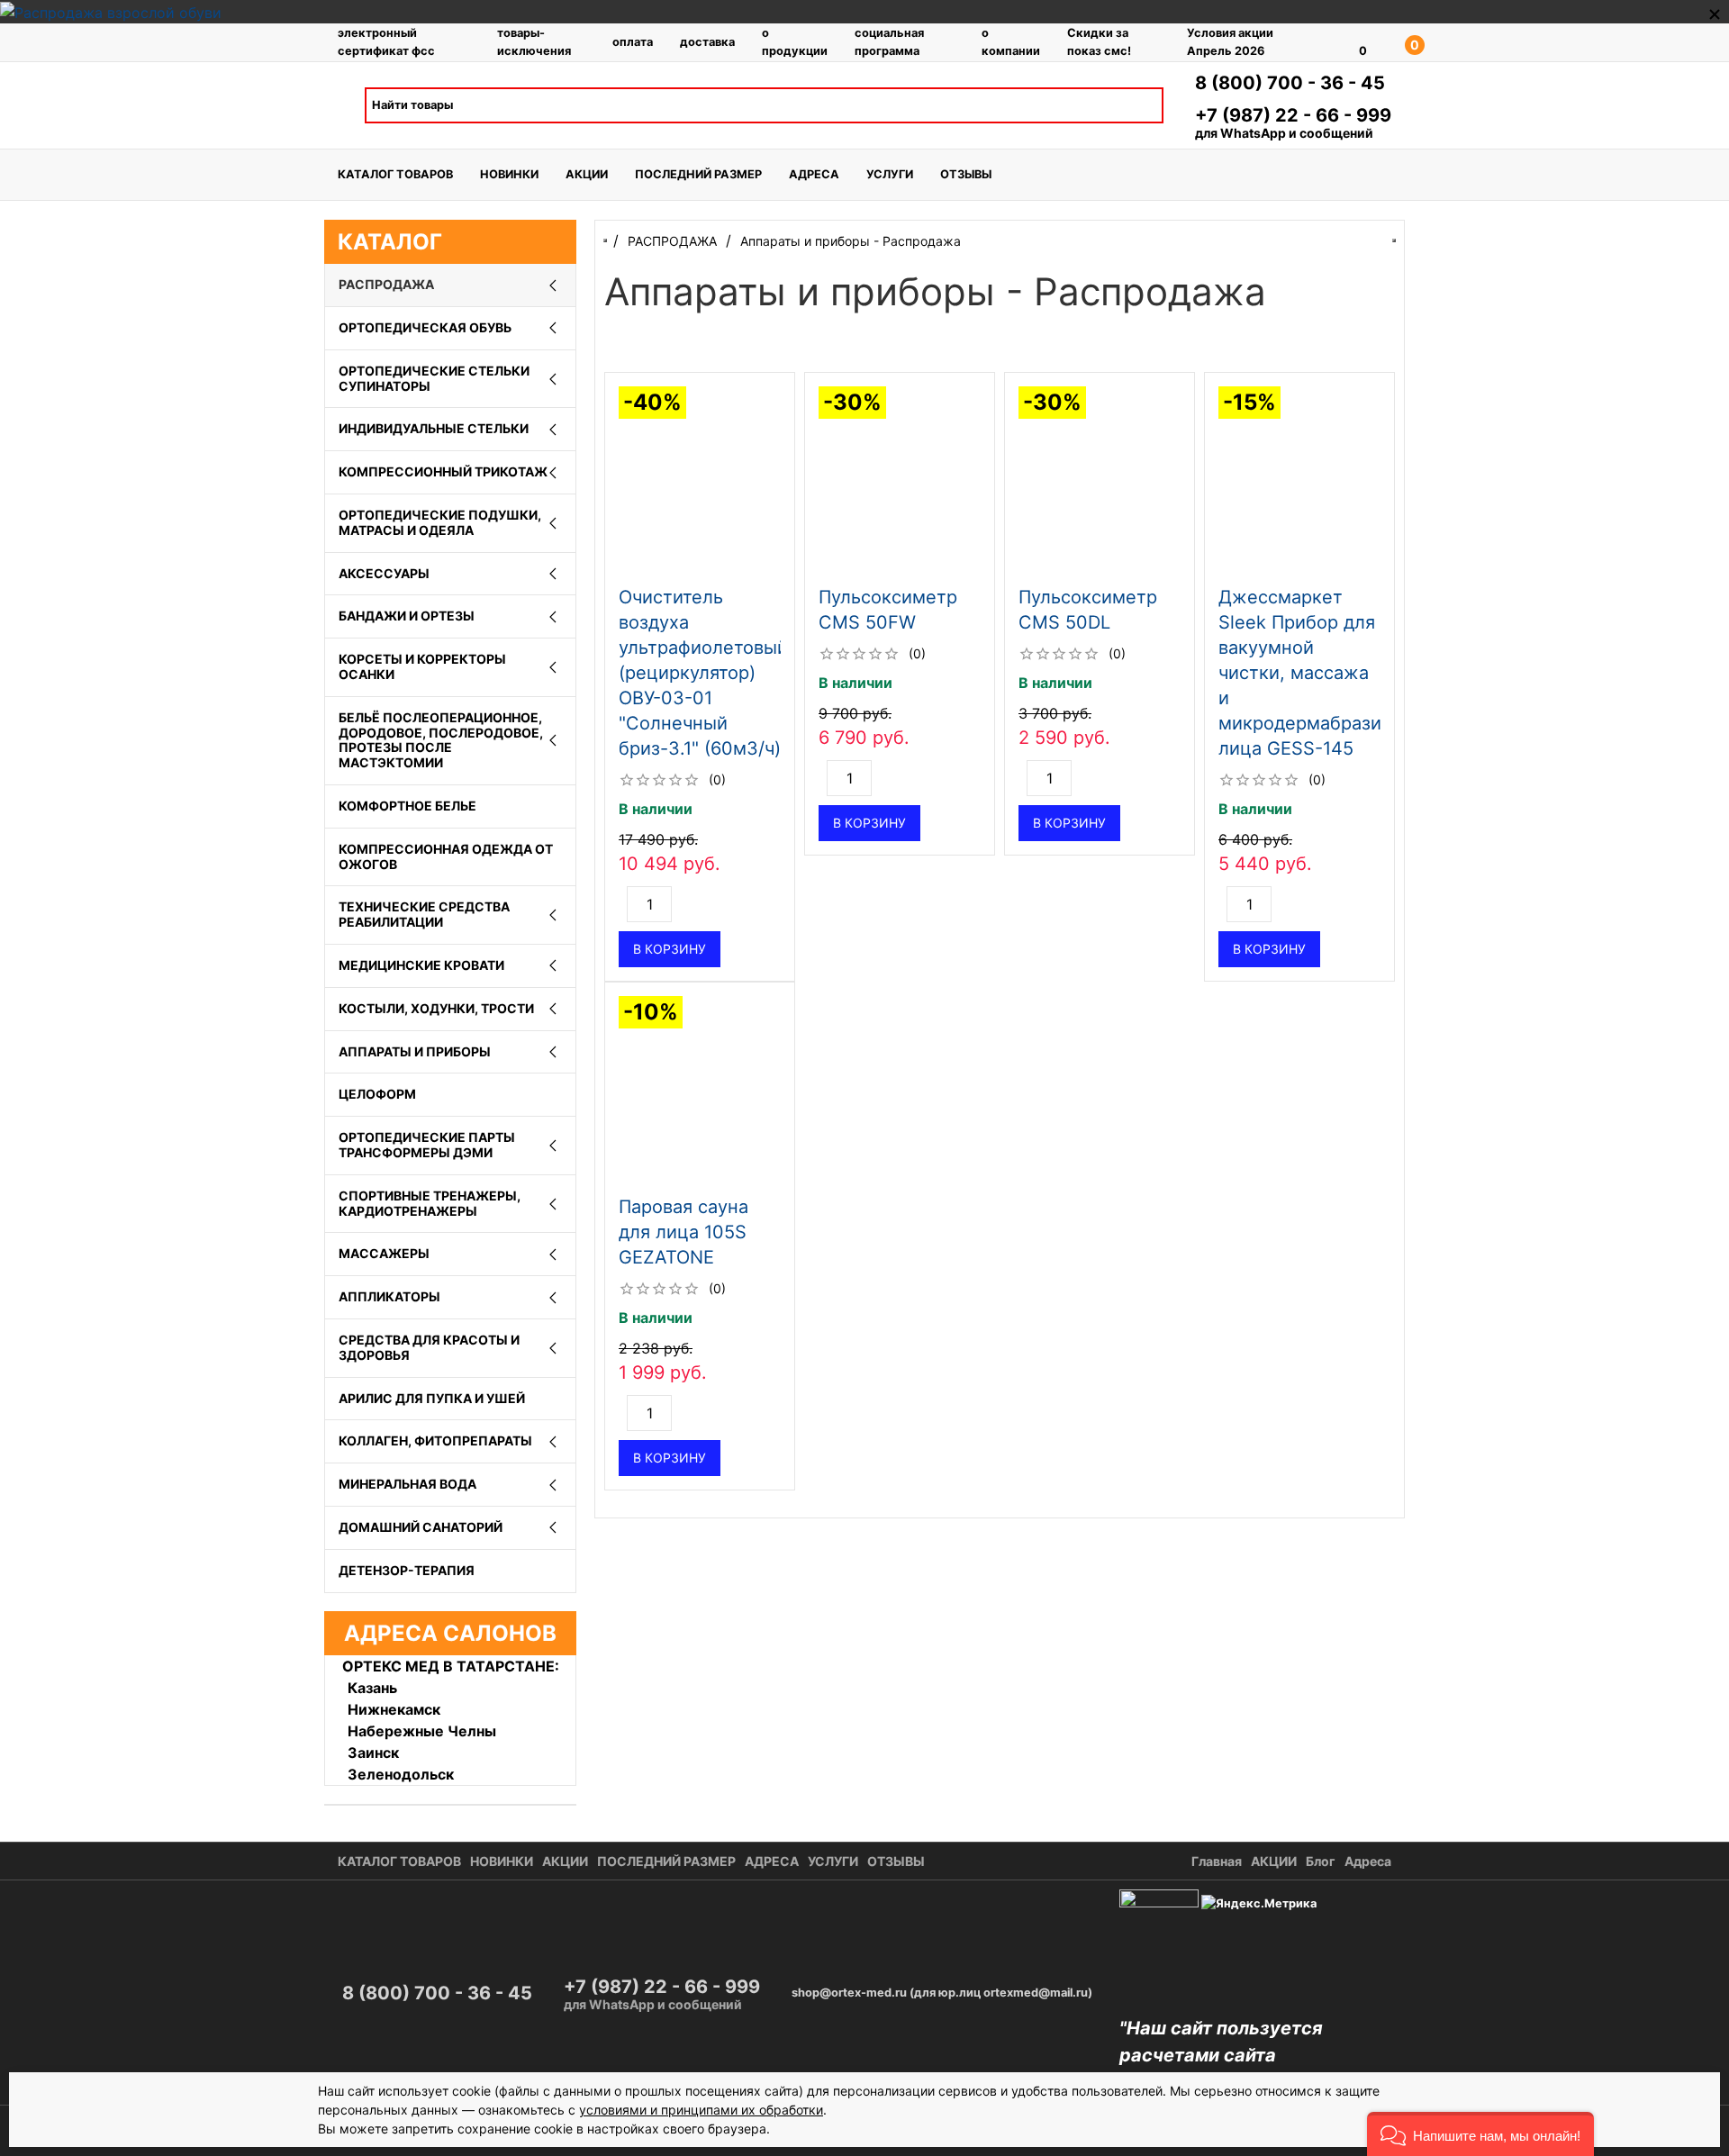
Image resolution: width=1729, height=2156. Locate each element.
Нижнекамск (394, 1709)
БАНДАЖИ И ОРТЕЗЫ (407, 616)
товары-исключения (534, 41)
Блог (1321, 1861)
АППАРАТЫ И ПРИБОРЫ (415, 1051)
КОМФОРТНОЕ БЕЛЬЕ (407, 806)
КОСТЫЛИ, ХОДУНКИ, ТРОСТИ (436, 1008)
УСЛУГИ (890, 174)
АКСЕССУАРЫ (384, 573)
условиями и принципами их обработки (701, 2110)
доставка (707, 42)
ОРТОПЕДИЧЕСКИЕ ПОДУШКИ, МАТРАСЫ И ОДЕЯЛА (440, 522)
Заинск (373, 1753)
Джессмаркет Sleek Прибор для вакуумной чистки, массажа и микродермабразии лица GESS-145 (1305, 673)
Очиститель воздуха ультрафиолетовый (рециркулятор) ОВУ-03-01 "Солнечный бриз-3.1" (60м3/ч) (703, 673)
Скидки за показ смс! (1099, 41)
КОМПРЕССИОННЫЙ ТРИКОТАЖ (443, 471)
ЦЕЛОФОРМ (377, 1094)
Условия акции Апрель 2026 (1230, 41)
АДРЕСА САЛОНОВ (450, 1633)
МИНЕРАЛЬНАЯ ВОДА (407, 1484)
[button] (1480, 2134)
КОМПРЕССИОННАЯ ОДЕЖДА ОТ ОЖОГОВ (446, 856)
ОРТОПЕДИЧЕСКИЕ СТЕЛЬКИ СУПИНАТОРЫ (434, 378)
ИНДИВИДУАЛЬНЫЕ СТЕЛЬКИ (434, 428)
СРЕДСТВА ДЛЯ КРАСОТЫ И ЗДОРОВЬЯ (429, 1347)
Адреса (1368, 1861)
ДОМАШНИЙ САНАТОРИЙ (421, 1527)
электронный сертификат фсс (386, 41)
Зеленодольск (401, 1774)
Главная (1217, 1861)
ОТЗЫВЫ (966, 174)
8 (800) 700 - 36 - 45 (1290, 83)
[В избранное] (772, 394)
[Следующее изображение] (779, 482)
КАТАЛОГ (390, 242)
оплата (633, 42)
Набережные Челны (422, 1731)
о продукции (795, 41)
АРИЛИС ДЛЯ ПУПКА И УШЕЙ (432, 1398)
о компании (1011, 41)
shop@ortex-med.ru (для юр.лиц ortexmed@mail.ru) (942, 1993)
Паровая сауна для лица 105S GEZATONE (683, 1232)
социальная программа (889, 41)
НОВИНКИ (509, 174)
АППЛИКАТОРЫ (389, 1296)
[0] (1337, 42)
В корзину (670, 949)
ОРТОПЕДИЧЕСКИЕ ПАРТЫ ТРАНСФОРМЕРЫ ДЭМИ (427, 1145)
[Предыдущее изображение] (620, 482)
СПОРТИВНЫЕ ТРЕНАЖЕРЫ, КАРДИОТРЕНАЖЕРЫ (430, 1203)
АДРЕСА (814, 174)
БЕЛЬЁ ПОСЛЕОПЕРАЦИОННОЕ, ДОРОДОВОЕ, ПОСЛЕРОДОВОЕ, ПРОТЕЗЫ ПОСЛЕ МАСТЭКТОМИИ (441, 740)
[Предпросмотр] (700, 482)
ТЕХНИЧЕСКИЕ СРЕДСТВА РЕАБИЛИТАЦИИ (424, 914)
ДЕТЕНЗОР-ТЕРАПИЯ (407, 1570)
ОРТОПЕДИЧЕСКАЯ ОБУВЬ (425, 327)
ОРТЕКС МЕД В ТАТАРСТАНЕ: (451, 1666)
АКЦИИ (587, 174)
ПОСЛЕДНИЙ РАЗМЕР (698, 174)
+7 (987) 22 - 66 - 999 (1293, 115)
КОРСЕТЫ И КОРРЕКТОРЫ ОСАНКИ (422, 666)
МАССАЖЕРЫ (384, 1253)
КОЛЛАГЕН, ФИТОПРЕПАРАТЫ (435, 1440)
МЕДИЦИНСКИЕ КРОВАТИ (421, 965)
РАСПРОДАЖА (386, 284)
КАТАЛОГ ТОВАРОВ (395, 174)
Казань (372, 1688)
